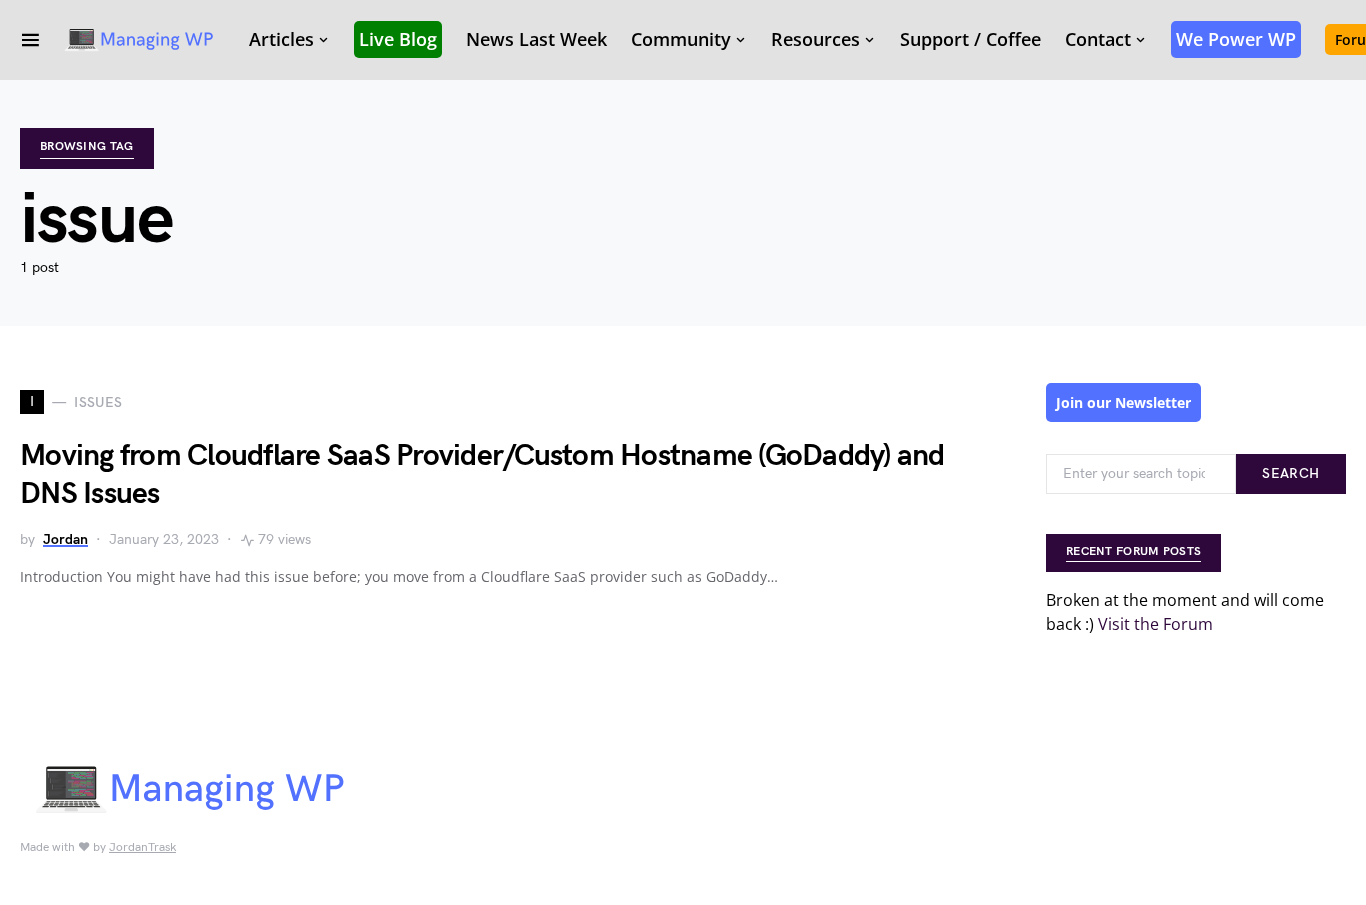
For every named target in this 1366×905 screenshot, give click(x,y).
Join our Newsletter (1123, 402)
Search (1290, 473)
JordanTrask (142, 847)
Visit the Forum (1155, 624)
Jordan (65, 539)
